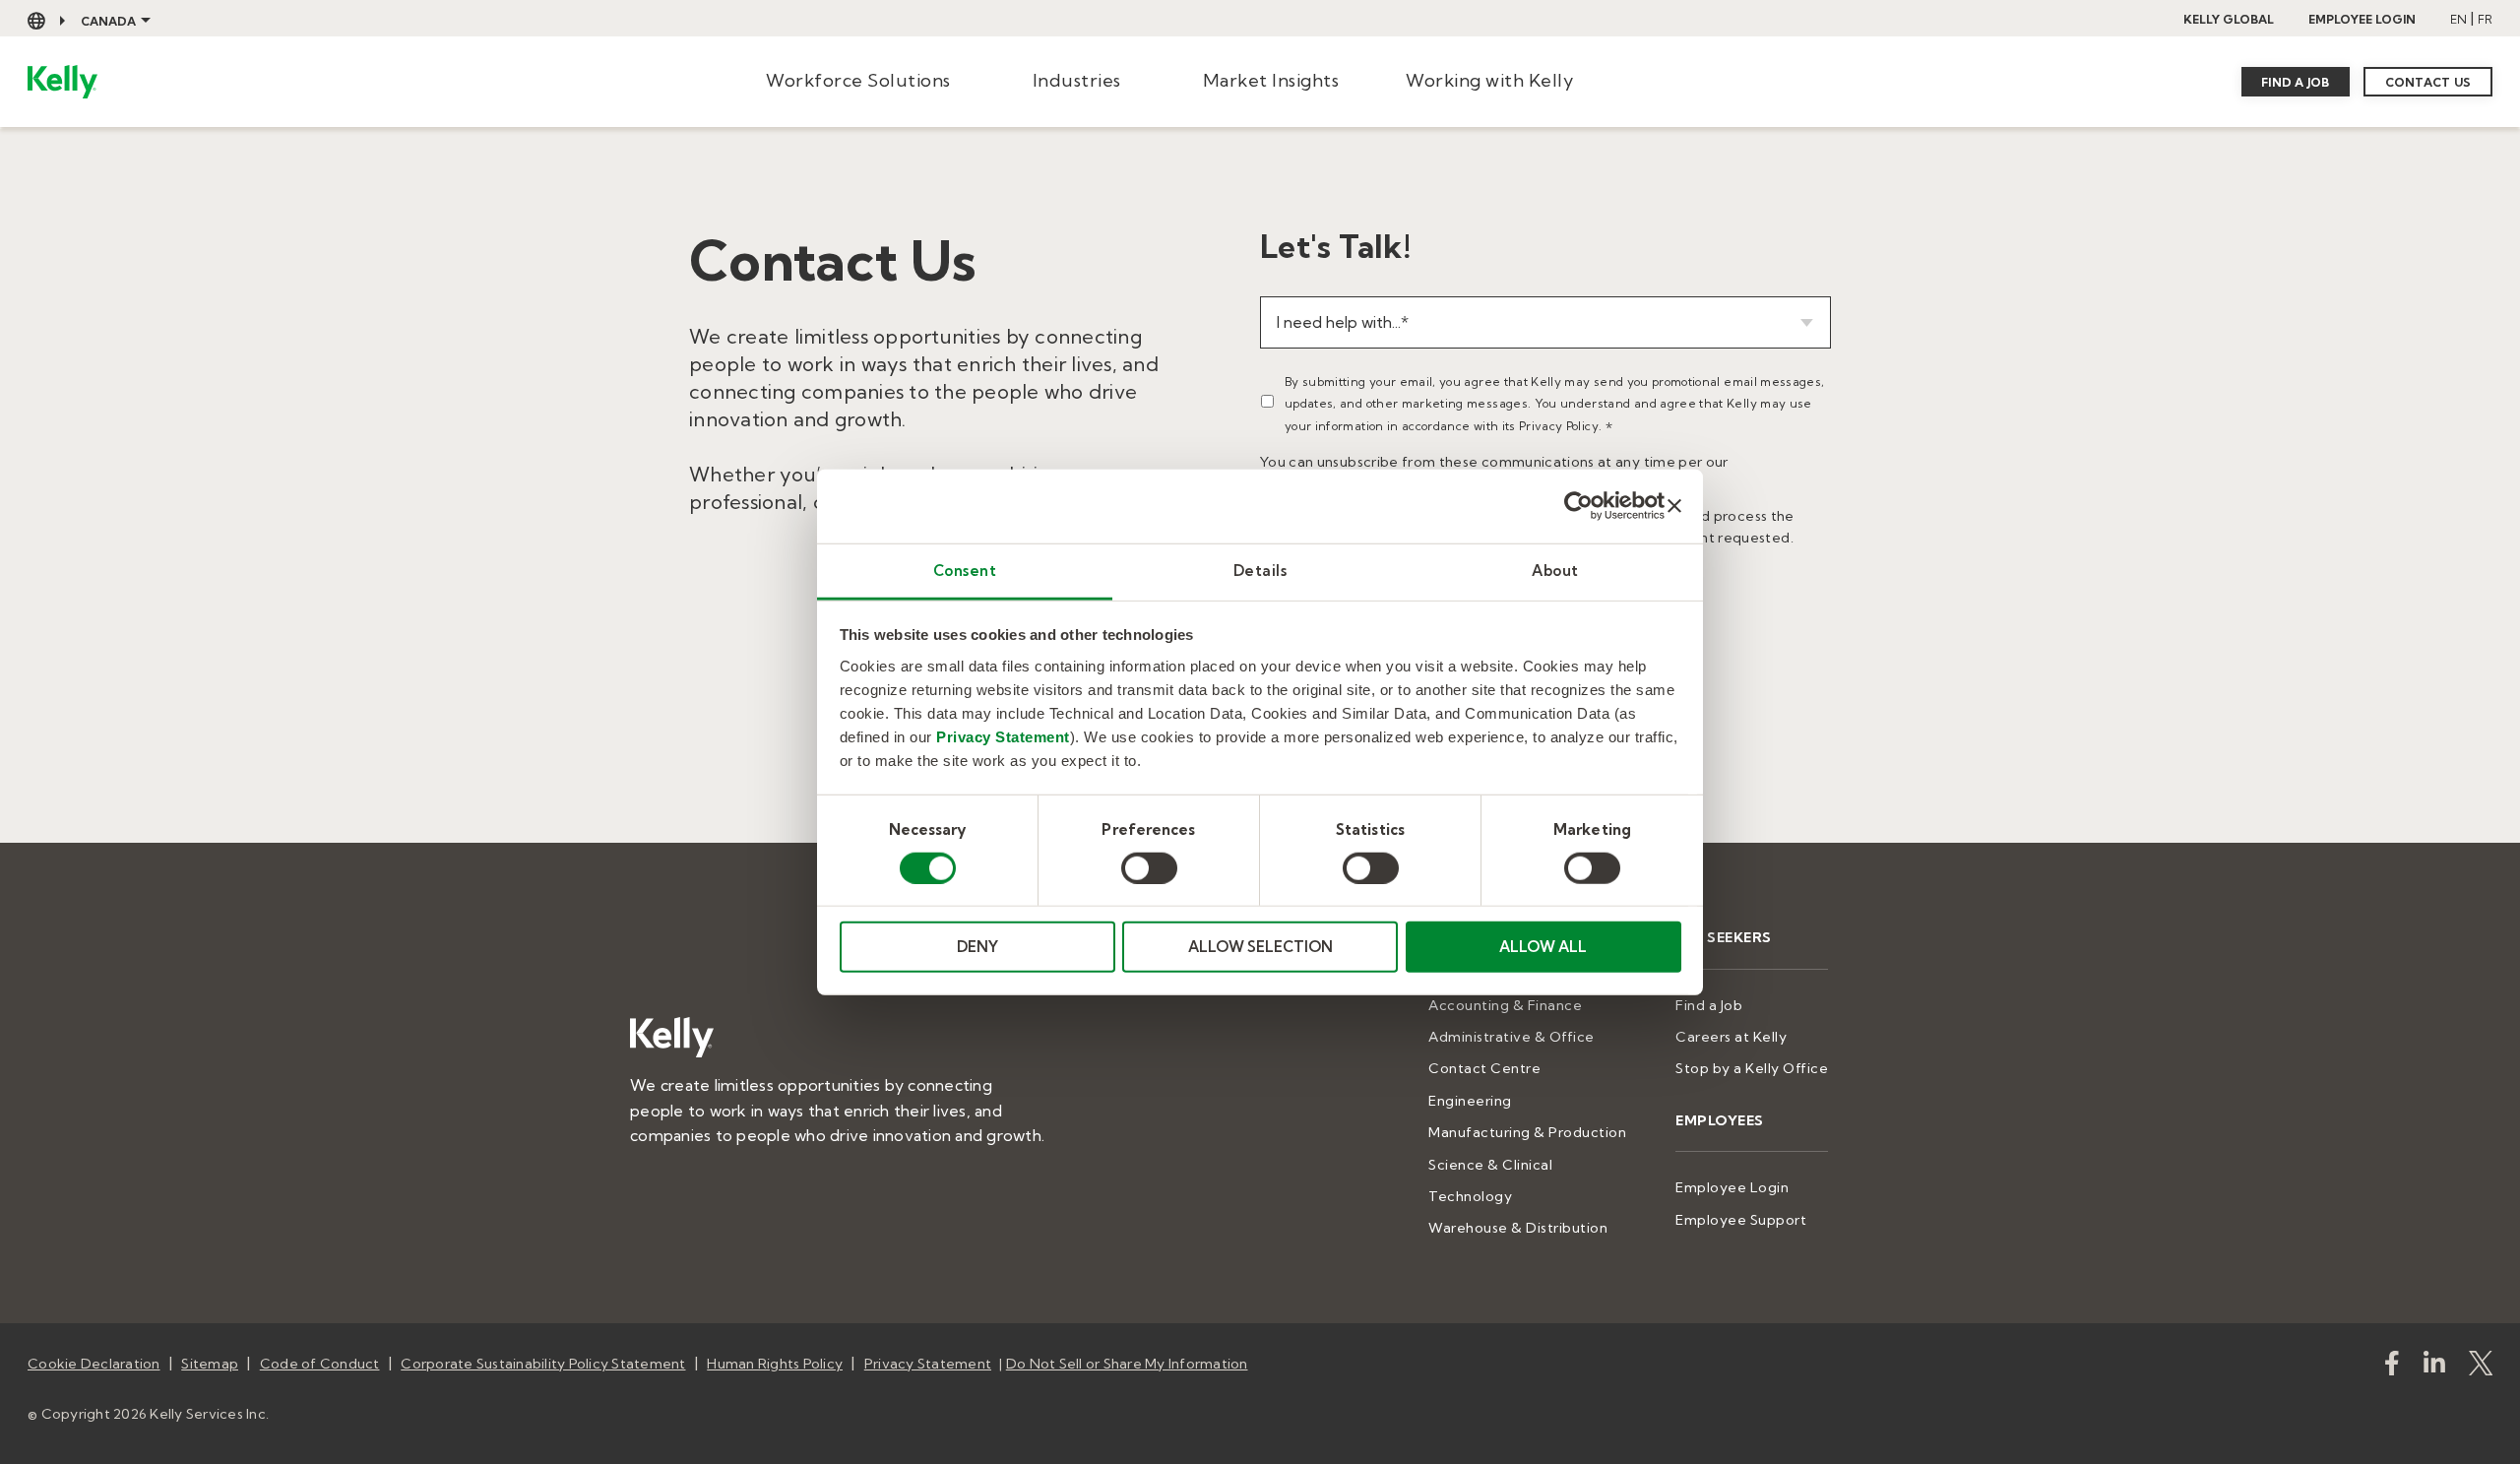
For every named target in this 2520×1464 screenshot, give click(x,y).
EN (2458, 19)
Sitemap (210, 1364)
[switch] (1149, 868)
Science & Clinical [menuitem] (1490, 1165)
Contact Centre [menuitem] (1484, 1068)
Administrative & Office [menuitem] (1512, 1037)
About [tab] (1555, 570)
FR (2485, 19)
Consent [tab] (965, 570)
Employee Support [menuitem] (1741, 1220)
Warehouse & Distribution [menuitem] (1518, 1228)
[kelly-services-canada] (2434, 1367)
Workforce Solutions (858, 80)
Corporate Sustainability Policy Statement (543, 1364)
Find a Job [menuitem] (1709, 1005)
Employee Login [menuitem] (1732, 1187)
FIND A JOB (2296, 82)
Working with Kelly (1489, 80)
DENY (977, 947)
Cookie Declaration (94, 1364)
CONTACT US (2428, 82)
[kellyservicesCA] (2392, 1367)
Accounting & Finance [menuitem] (1505, 1005)
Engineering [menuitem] (1470, 1101)
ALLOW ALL (1543, 947)
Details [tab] (1260, 570)
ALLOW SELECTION (1260, 947)
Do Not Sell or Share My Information (1127, 1364)
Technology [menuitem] (1470, 1196)
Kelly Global (2229, 19)
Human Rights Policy (775, 1364)
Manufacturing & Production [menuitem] (1527, 1132)
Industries (1077, 80)
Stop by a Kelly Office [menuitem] (1752, 1068)
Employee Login (2362, 19)
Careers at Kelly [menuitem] (1731, 1037)
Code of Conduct (320, 1364)
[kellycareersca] (2481, 1367)
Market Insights (1271, 80)
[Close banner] (1674, 506)
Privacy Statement (1003, 736)
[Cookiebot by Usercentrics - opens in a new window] (1578, 506)
